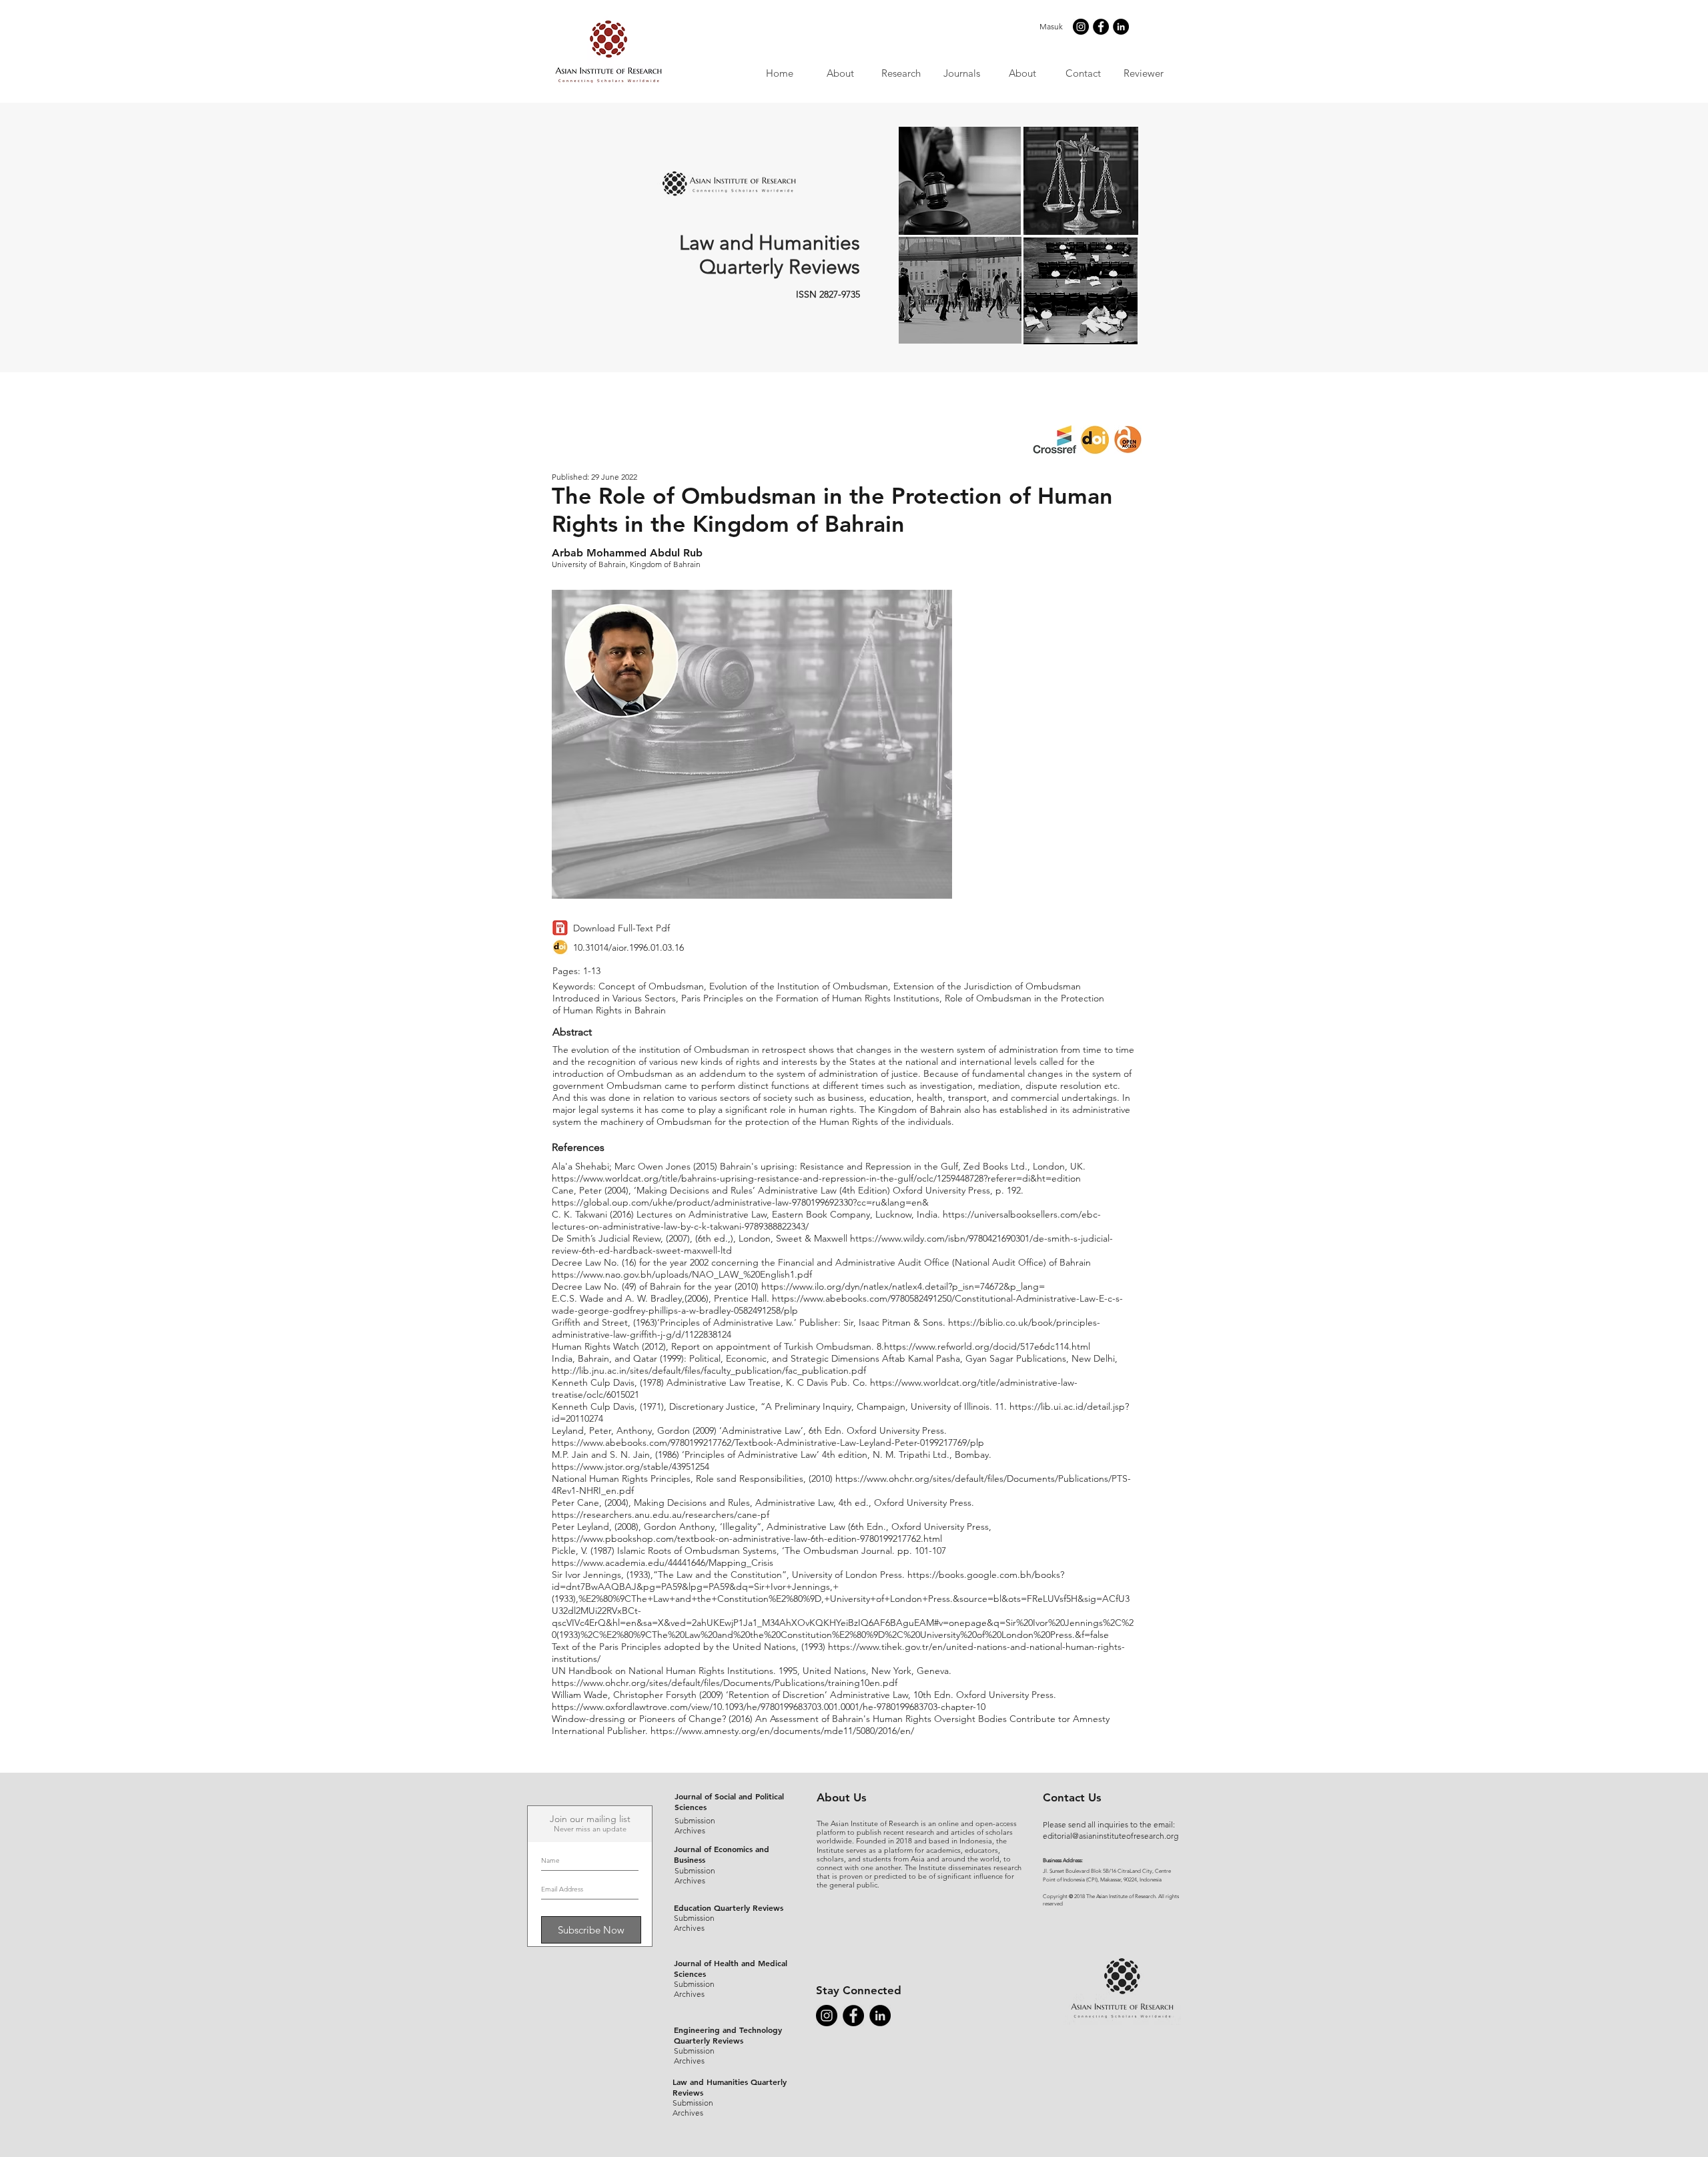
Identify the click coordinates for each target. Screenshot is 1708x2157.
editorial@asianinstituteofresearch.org (1111, 1836)
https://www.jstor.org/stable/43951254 (630, 1466)
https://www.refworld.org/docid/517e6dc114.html (987, 1346)
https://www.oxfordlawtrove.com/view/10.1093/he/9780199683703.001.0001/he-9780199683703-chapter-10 (769, 1707)
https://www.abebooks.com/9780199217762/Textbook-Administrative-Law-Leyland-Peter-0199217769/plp (768, 1442)
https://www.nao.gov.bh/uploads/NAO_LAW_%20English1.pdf (682, 1274)
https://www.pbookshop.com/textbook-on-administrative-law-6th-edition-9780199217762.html (747, 1539)
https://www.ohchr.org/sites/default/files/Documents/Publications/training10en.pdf (725, 1683)
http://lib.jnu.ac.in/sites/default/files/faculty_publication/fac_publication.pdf (709, 1370)
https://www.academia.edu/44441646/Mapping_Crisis (663, 1563)
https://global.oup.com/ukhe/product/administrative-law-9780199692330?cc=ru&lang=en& (740, 1202)
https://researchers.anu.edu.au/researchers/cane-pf (661, 1515)
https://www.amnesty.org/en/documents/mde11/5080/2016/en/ (782, 1731)
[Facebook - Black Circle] (1101, 27)
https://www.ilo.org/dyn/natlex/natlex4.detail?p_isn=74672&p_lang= (903, 1286)
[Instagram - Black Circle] (1081, 27)
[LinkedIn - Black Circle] (1121, 27)
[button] (961, 73)
